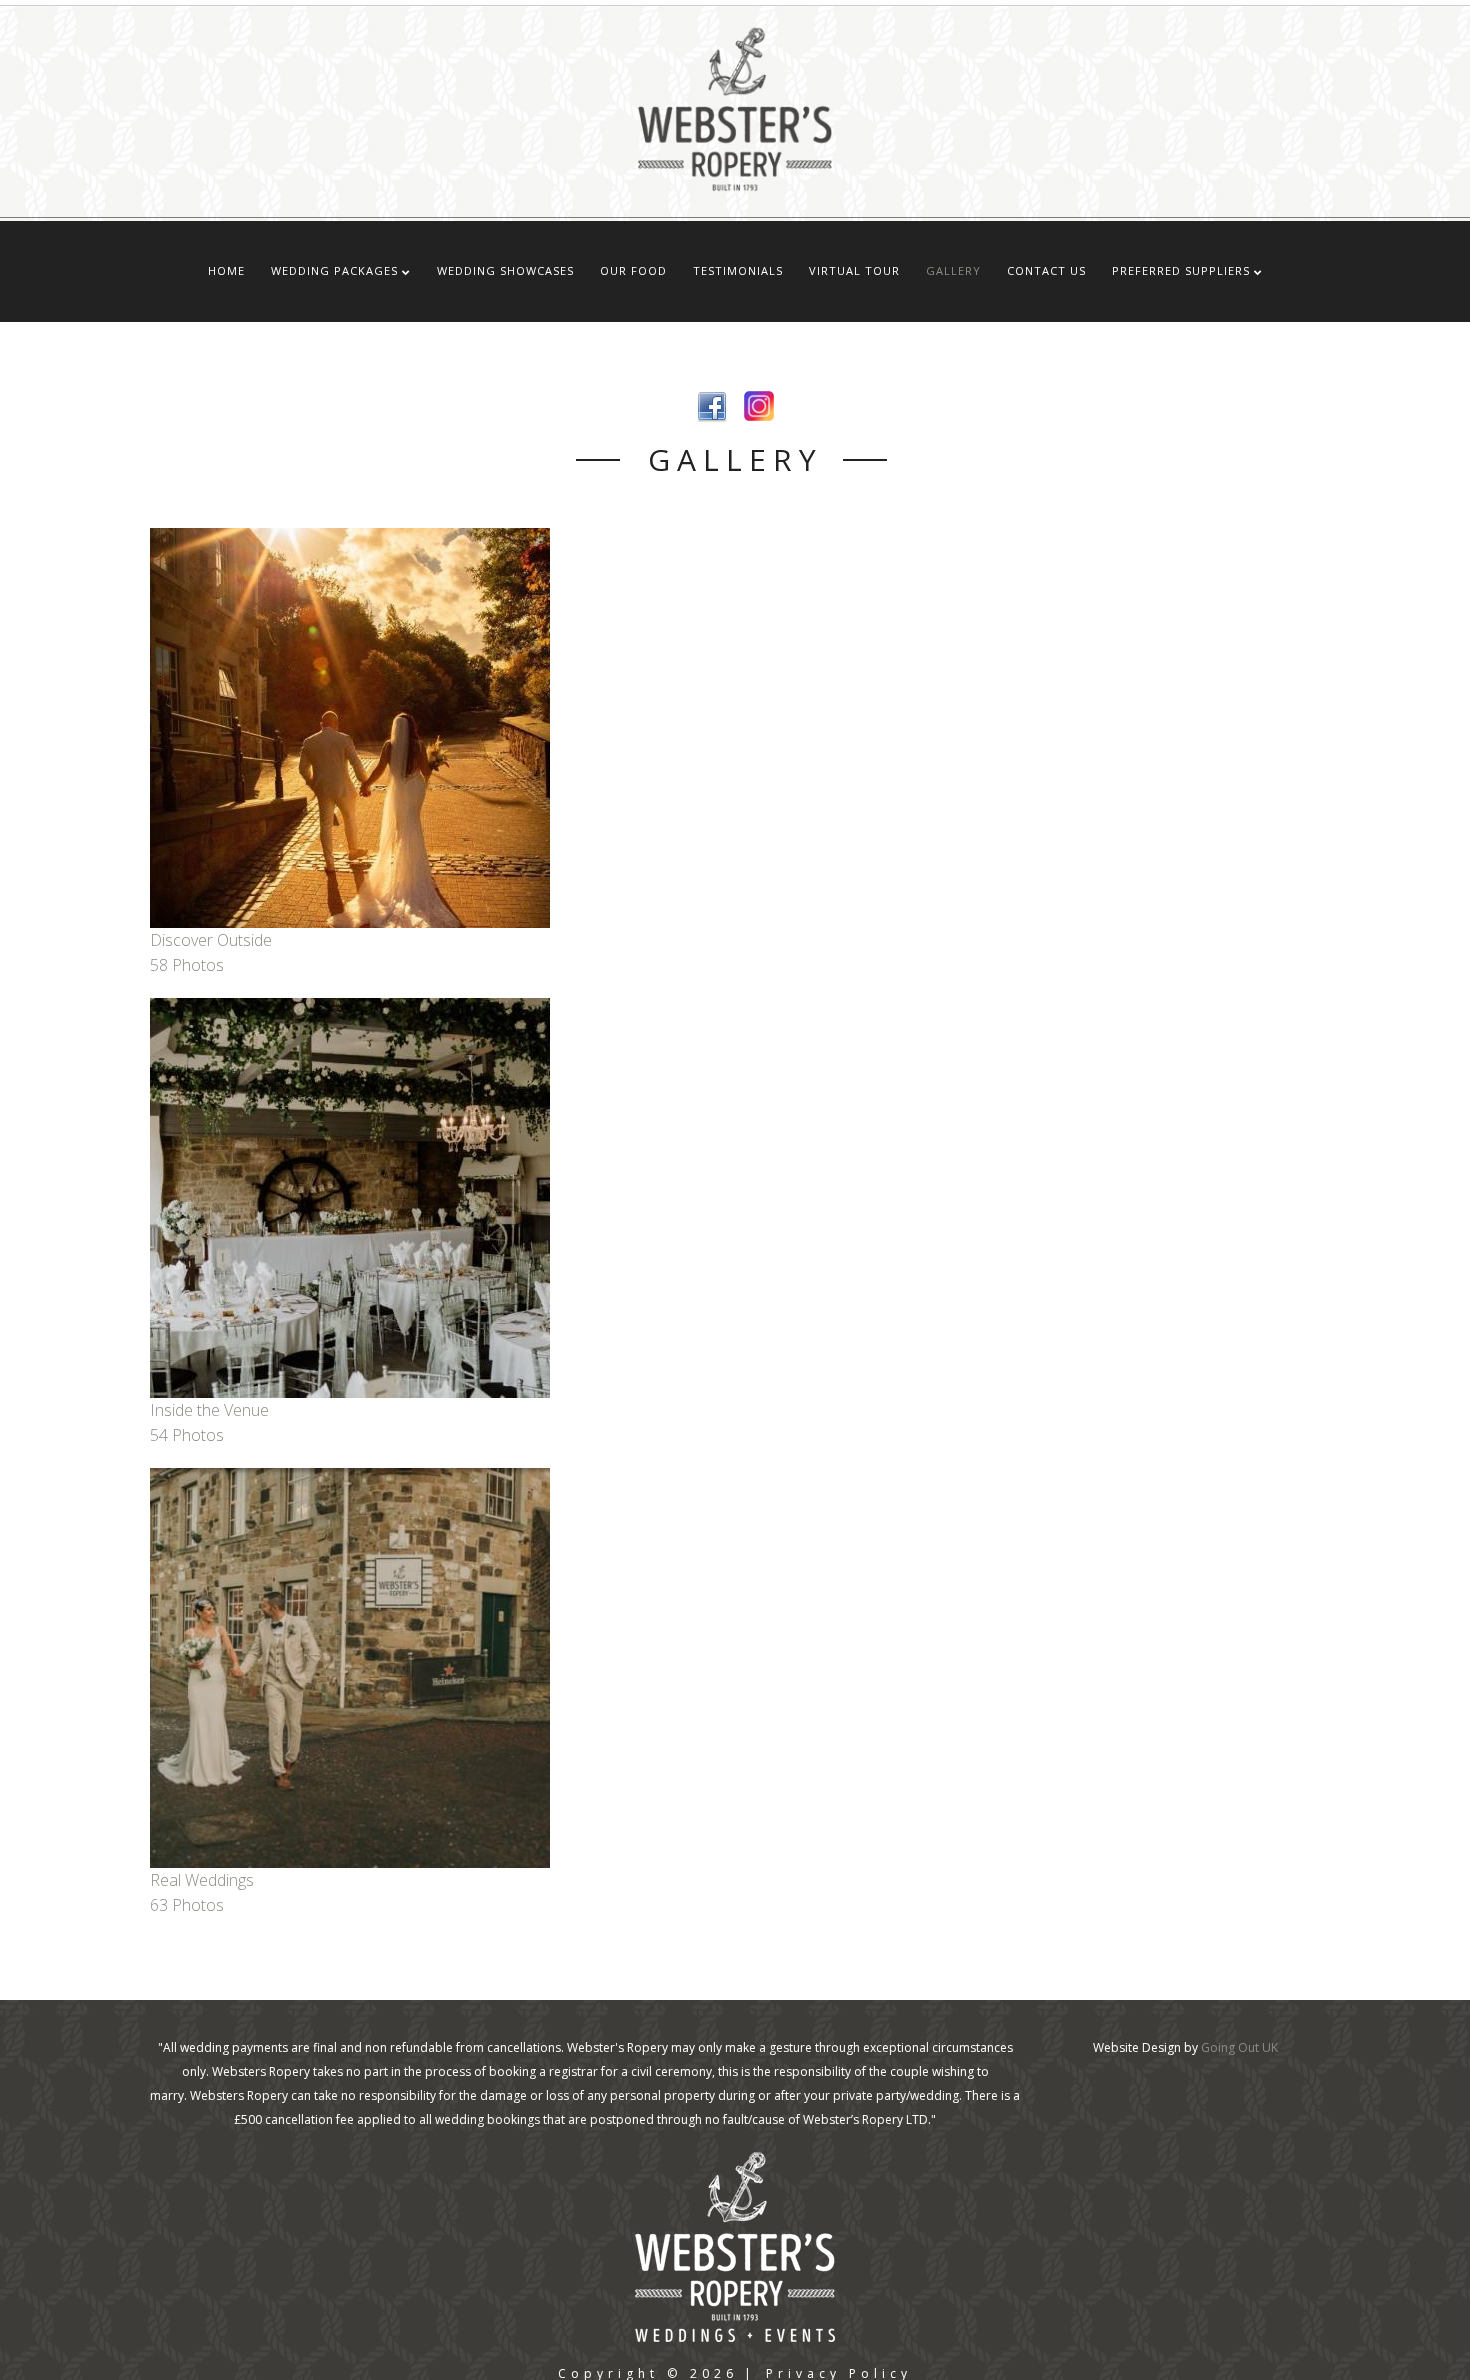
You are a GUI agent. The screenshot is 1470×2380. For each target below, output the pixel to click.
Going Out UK (1239, 2047)
